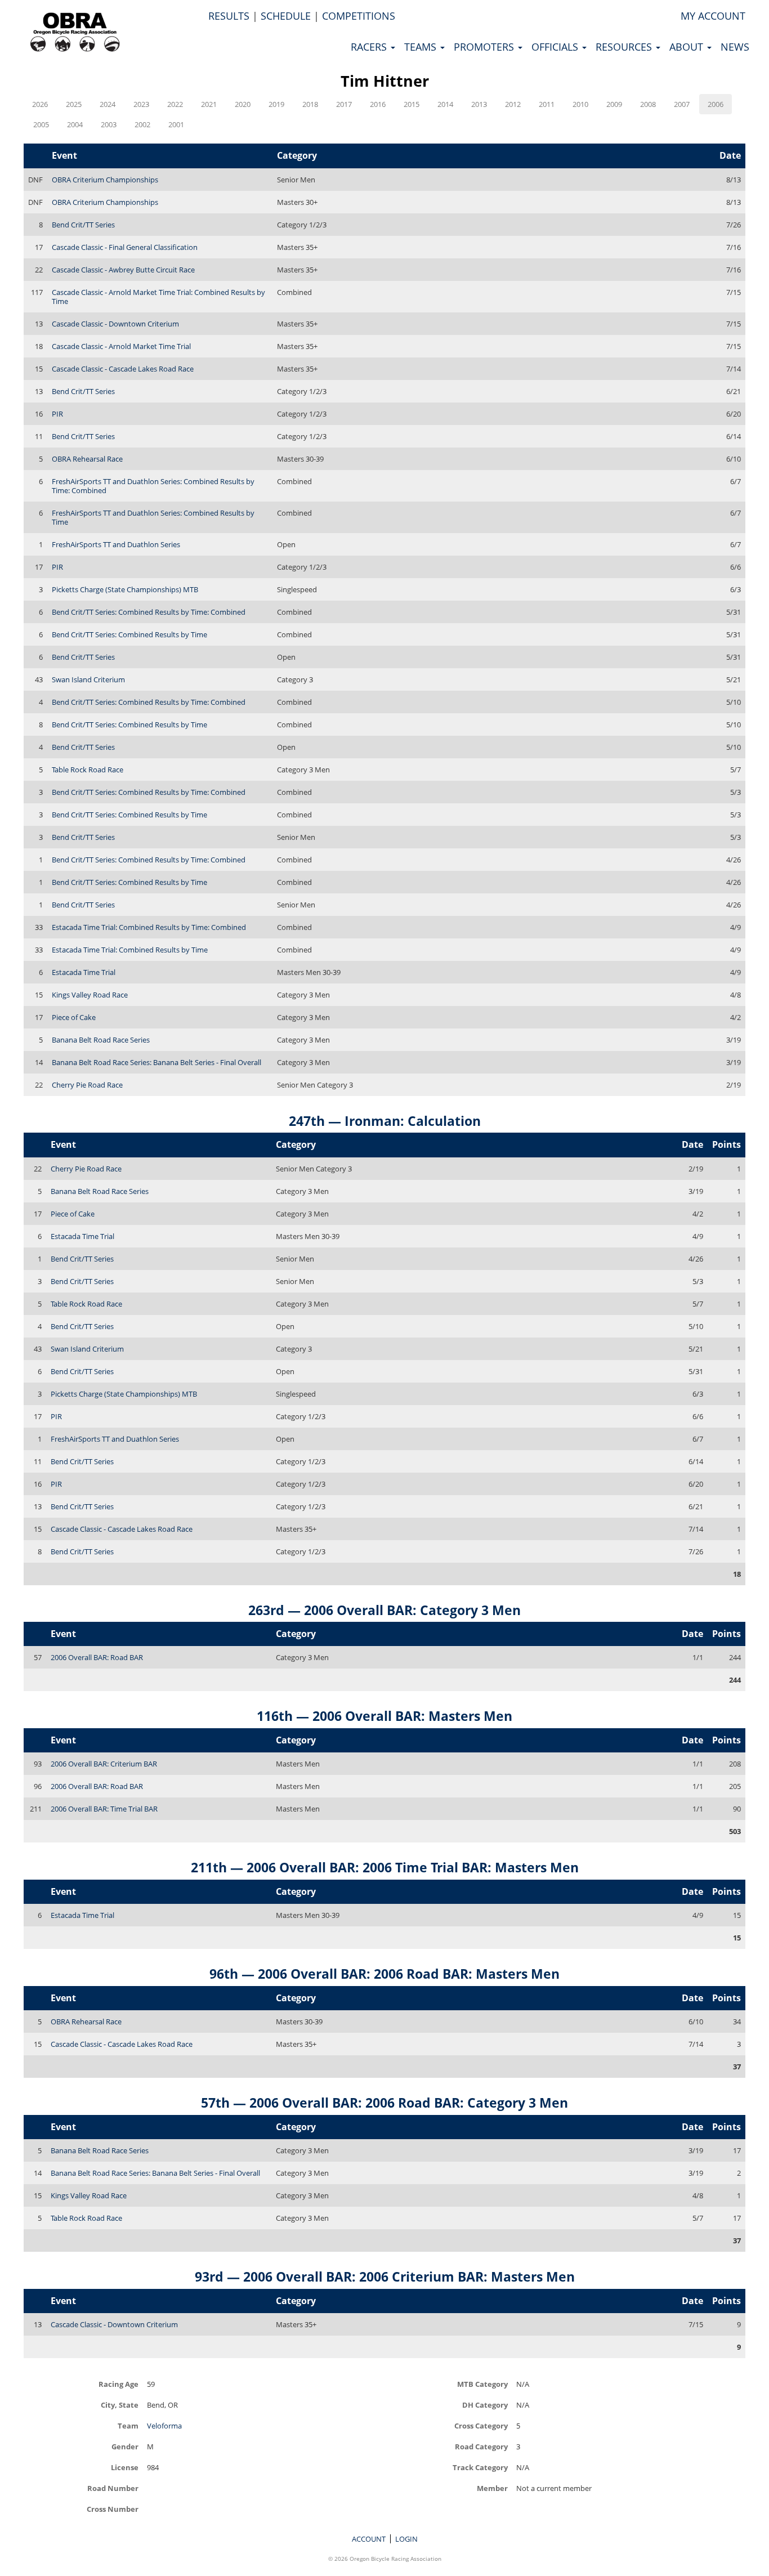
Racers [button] (370, 47)
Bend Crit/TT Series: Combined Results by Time (129, 634)
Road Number (113, 2488)
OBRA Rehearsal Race (87, 459)
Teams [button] (422, 47)
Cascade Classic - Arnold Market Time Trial (121, 346)
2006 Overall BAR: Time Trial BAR (104, 1809)
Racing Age (119, 2384)
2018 (310, 104)
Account (369, 2539)
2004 (75, 124)
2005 (41, 124)
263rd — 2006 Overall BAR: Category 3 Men (384, 1610)
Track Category (480, 2467)
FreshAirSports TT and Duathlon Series (116, 544)
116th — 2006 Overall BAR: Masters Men (384, 1716)
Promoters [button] (485, 47)
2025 (74, 104)
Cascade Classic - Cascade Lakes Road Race (123, 369)
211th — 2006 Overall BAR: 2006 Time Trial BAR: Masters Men (385, 1867)
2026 (40, 104)
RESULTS (229, 16)
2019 (276, 104)
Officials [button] (556, 47)
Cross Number (113, 2509)
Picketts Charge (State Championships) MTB (125, 589)
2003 (109, 124)
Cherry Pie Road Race (87, 1085)
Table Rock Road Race (88, 770)
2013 (479, 104)
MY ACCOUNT (713, 16)
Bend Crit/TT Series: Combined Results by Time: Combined (149, 612)
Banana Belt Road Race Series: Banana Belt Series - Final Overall (157, 1062)
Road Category (481, 2446)
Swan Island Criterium (88, 679)
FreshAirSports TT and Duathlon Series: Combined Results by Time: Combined (153, 486)
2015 (412, 104)
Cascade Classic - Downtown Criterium (115, 324)
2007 (682, 104)
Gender (125, 2446)
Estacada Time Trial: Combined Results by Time (130, 950)
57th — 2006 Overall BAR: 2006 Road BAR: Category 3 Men (384, 2103)
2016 (378, 104)
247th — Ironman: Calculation (385, 1121)
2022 (175, 104)
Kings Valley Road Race (90, 995)
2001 (176, 124)
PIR (57, 414)
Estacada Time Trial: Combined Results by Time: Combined (149, 927)
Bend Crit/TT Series (83, 225)
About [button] (688, 47)
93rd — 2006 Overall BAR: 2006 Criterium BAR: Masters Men (385, 2277)
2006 (716, 104)
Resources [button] (625, 47)
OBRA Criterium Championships (105, 180)
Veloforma (164, 2426)
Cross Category (481, 2425)
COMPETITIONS (359, 16)
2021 (209, 104)
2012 (513, 104)
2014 (445, 104)
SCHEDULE (286, 16)
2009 (614, 104)
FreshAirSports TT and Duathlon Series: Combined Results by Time (153, 517)
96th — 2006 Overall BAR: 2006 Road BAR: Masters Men (384, 1974)
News (735, 47)
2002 (142, 124)
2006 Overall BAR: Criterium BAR (104, 1764)
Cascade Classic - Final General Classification (125, 247)
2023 (141, 104)
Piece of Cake (74, 1017)
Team (128, 2425)
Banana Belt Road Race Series (101, 1040)
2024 (108, 104)
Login (406, 2539)
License (125, 2467)
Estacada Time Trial (84, 972)
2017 (344, 104)
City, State (120, 2405)
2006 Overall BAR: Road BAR (97, 1657)
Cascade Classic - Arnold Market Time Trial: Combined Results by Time (158, 297)
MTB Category (482, 2384)
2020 (243, 104)
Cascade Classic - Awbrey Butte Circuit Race (123, 270)
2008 (648, 104)
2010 (580, 104)
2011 (547, 104)
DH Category (485, 2405)
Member (492, 2488)
